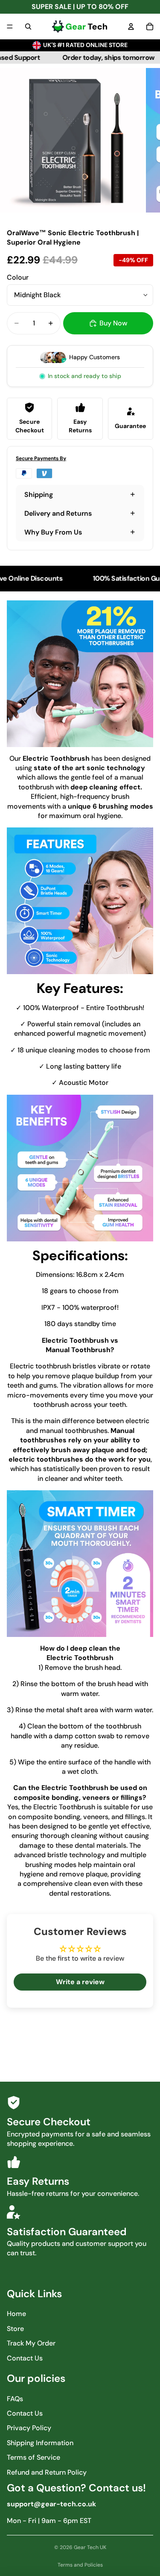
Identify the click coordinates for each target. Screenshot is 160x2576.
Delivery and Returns (58, 513)
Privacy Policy (29, 2428)
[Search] (28, 27)
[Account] (131, 27)
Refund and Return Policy (47, 2472)
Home (16, 2314)
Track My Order (31, 2343)
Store (15, 2329)
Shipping (39, 495)
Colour (18, 277)
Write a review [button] (80, 1982)
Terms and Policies (80, 2565)
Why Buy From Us (53, 532)
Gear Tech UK (90, 2547)
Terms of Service (33, 2457)
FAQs (15, 2399)
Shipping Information (40, 2443)
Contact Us (25, 2358)
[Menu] (10, 27)
